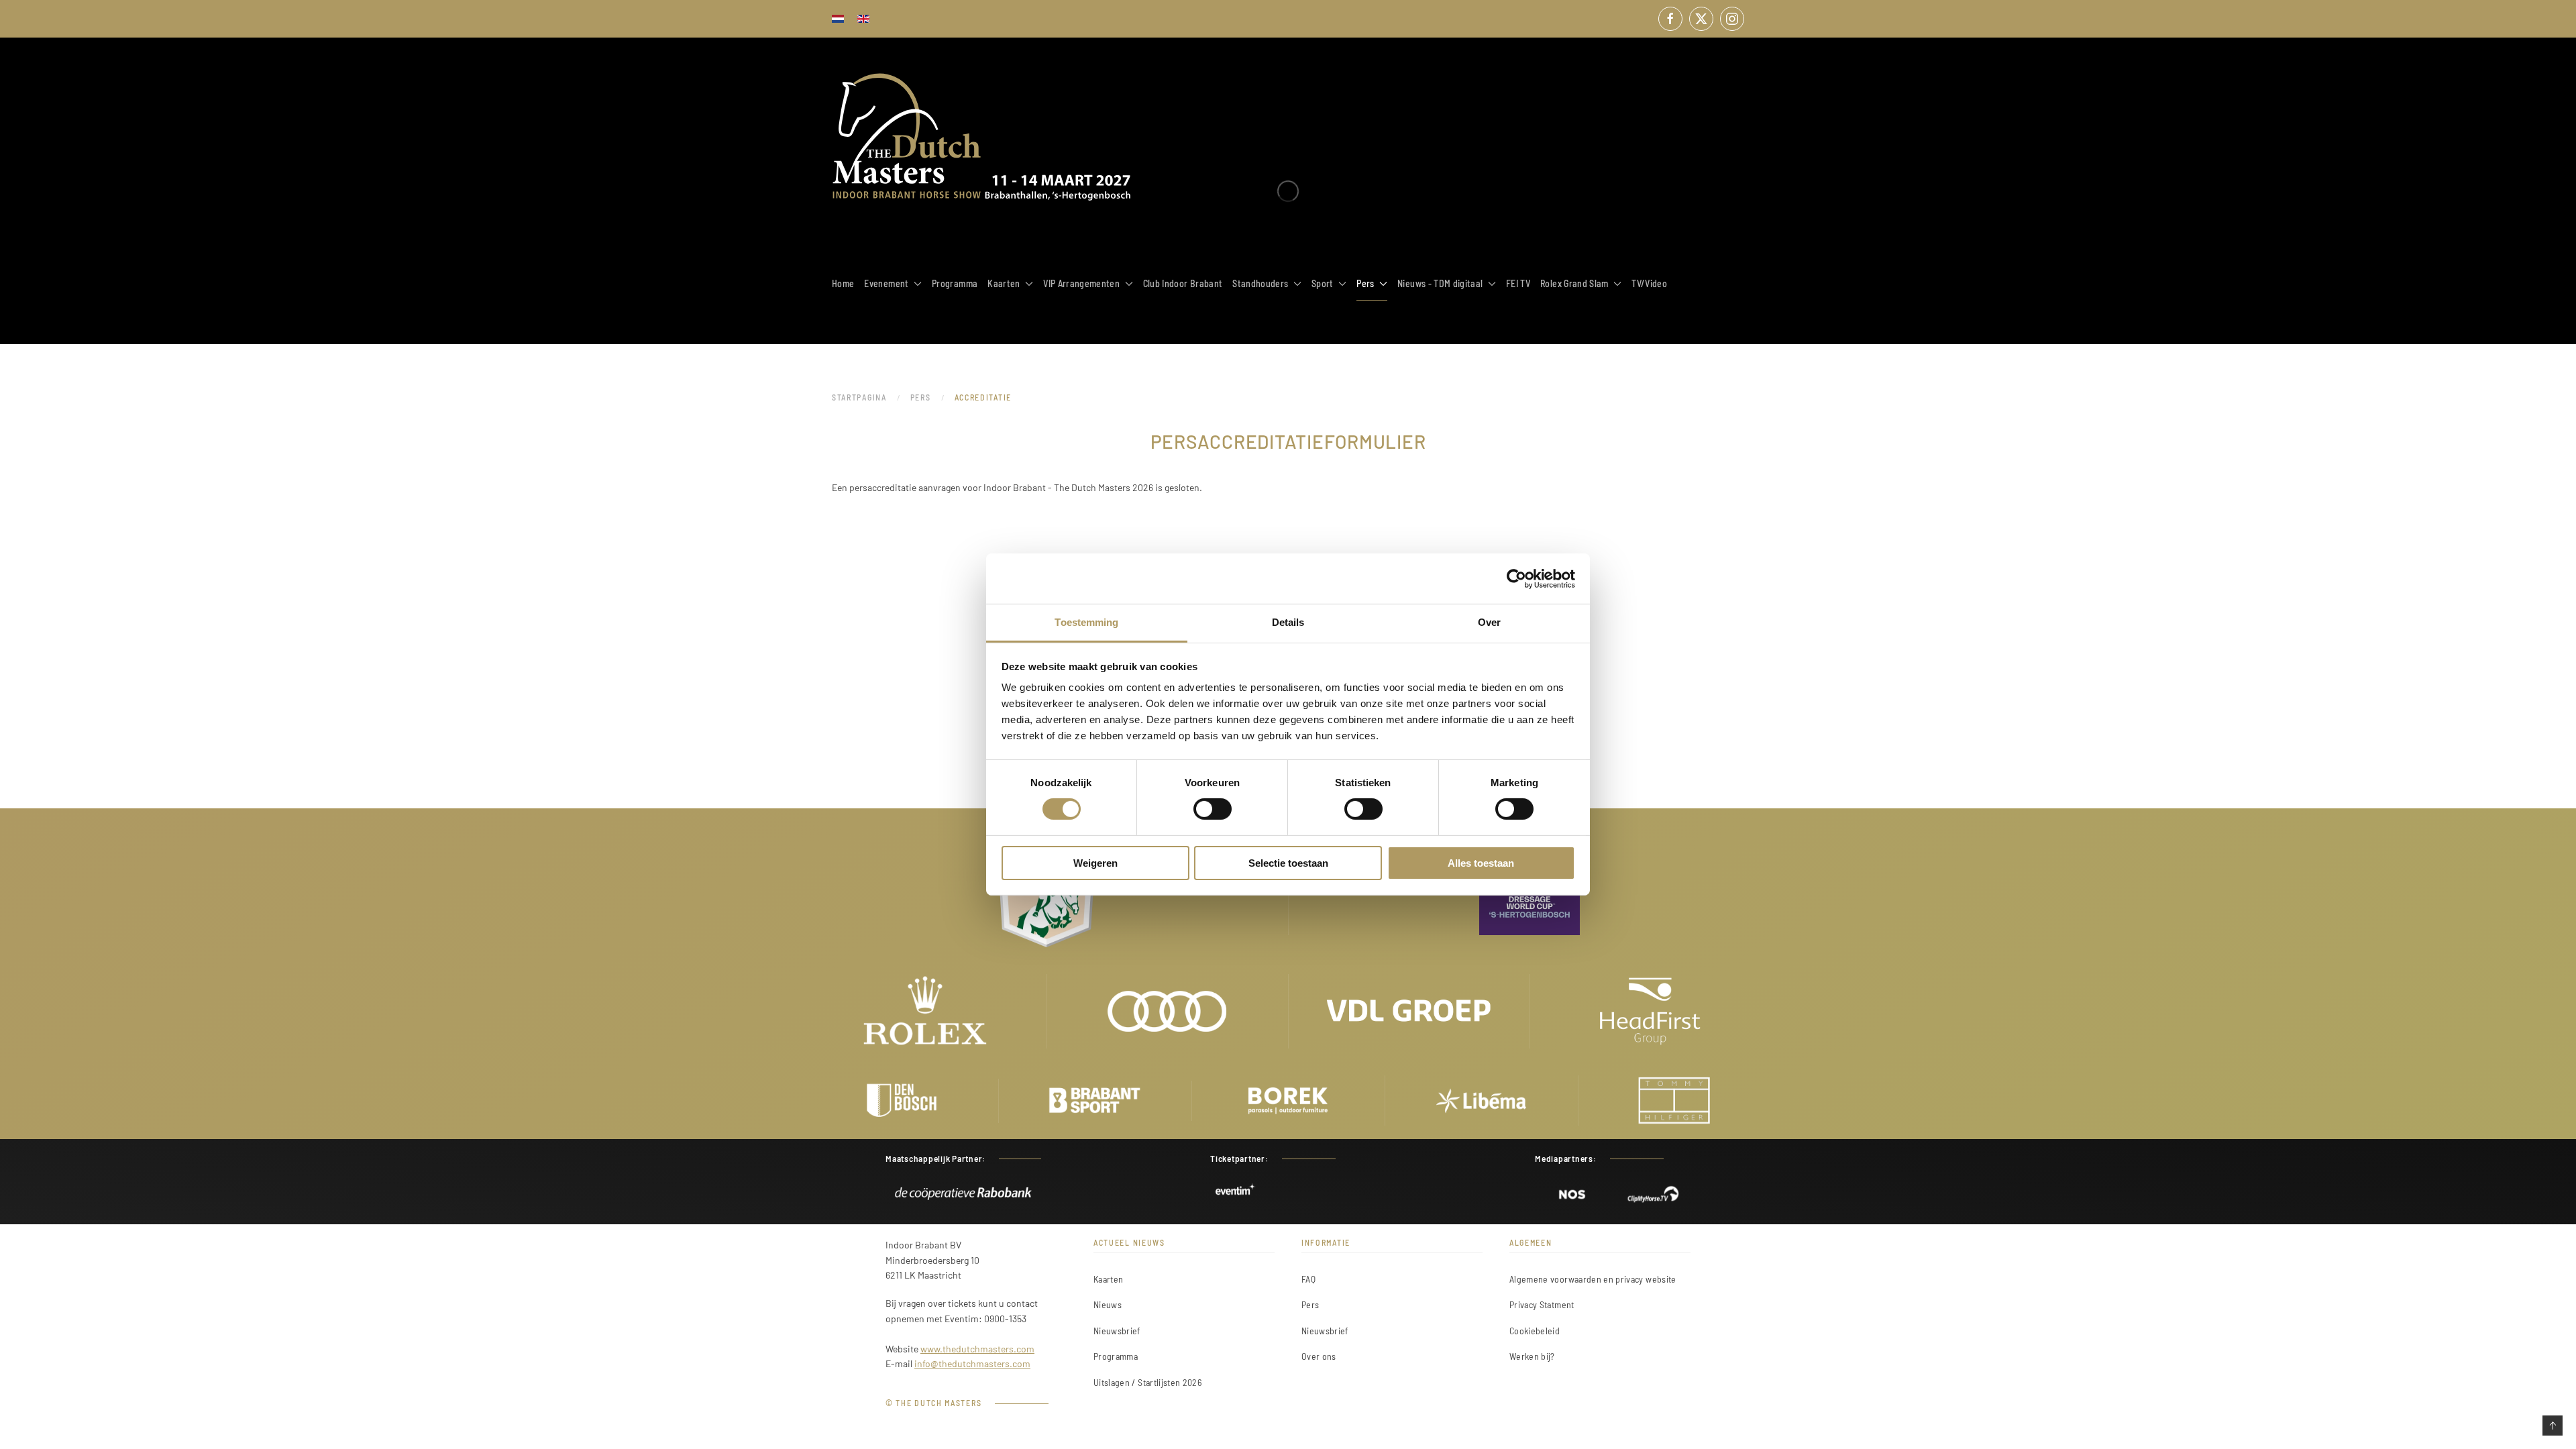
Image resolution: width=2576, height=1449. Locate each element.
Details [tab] (1288, 622)
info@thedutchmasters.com (972, 1363)
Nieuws (1108, 1304)
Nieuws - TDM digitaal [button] (1440, 283)
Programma (955, 283)
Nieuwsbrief (1117, 1331)
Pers (1310, 1304)
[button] (2553, 1426)
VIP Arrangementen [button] (1081, 283)
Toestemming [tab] (1086, 622)
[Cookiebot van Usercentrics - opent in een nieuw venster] (1516, 578)
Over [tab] (1489, 622)
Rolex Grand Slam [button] (1574, 283)
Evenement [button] (886, 283)
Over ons (1319, 1356)
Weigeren (1095, 863)
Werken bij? (1532, 1356)
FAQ (1308, 1279)
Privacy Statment (1542, 1304)
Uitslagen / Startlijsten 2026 (1147, 1382)
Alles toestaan (1481, 863)
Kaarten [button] (1004, 283)
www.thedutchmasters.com (977, 1349)
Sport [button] (1323, 283)
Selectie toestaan (1288, 863)
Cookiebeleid (1535, 1331)
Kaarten (1108, 1279)
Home (843, 283)
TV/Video (1649, 283)
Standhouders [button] (1260, 283)
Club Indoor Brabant (1183, 283)
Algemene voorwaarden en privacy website (1593, 1279)
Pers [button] (1365, 283)
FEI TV (1518, 283)
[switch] (1213, 809)
